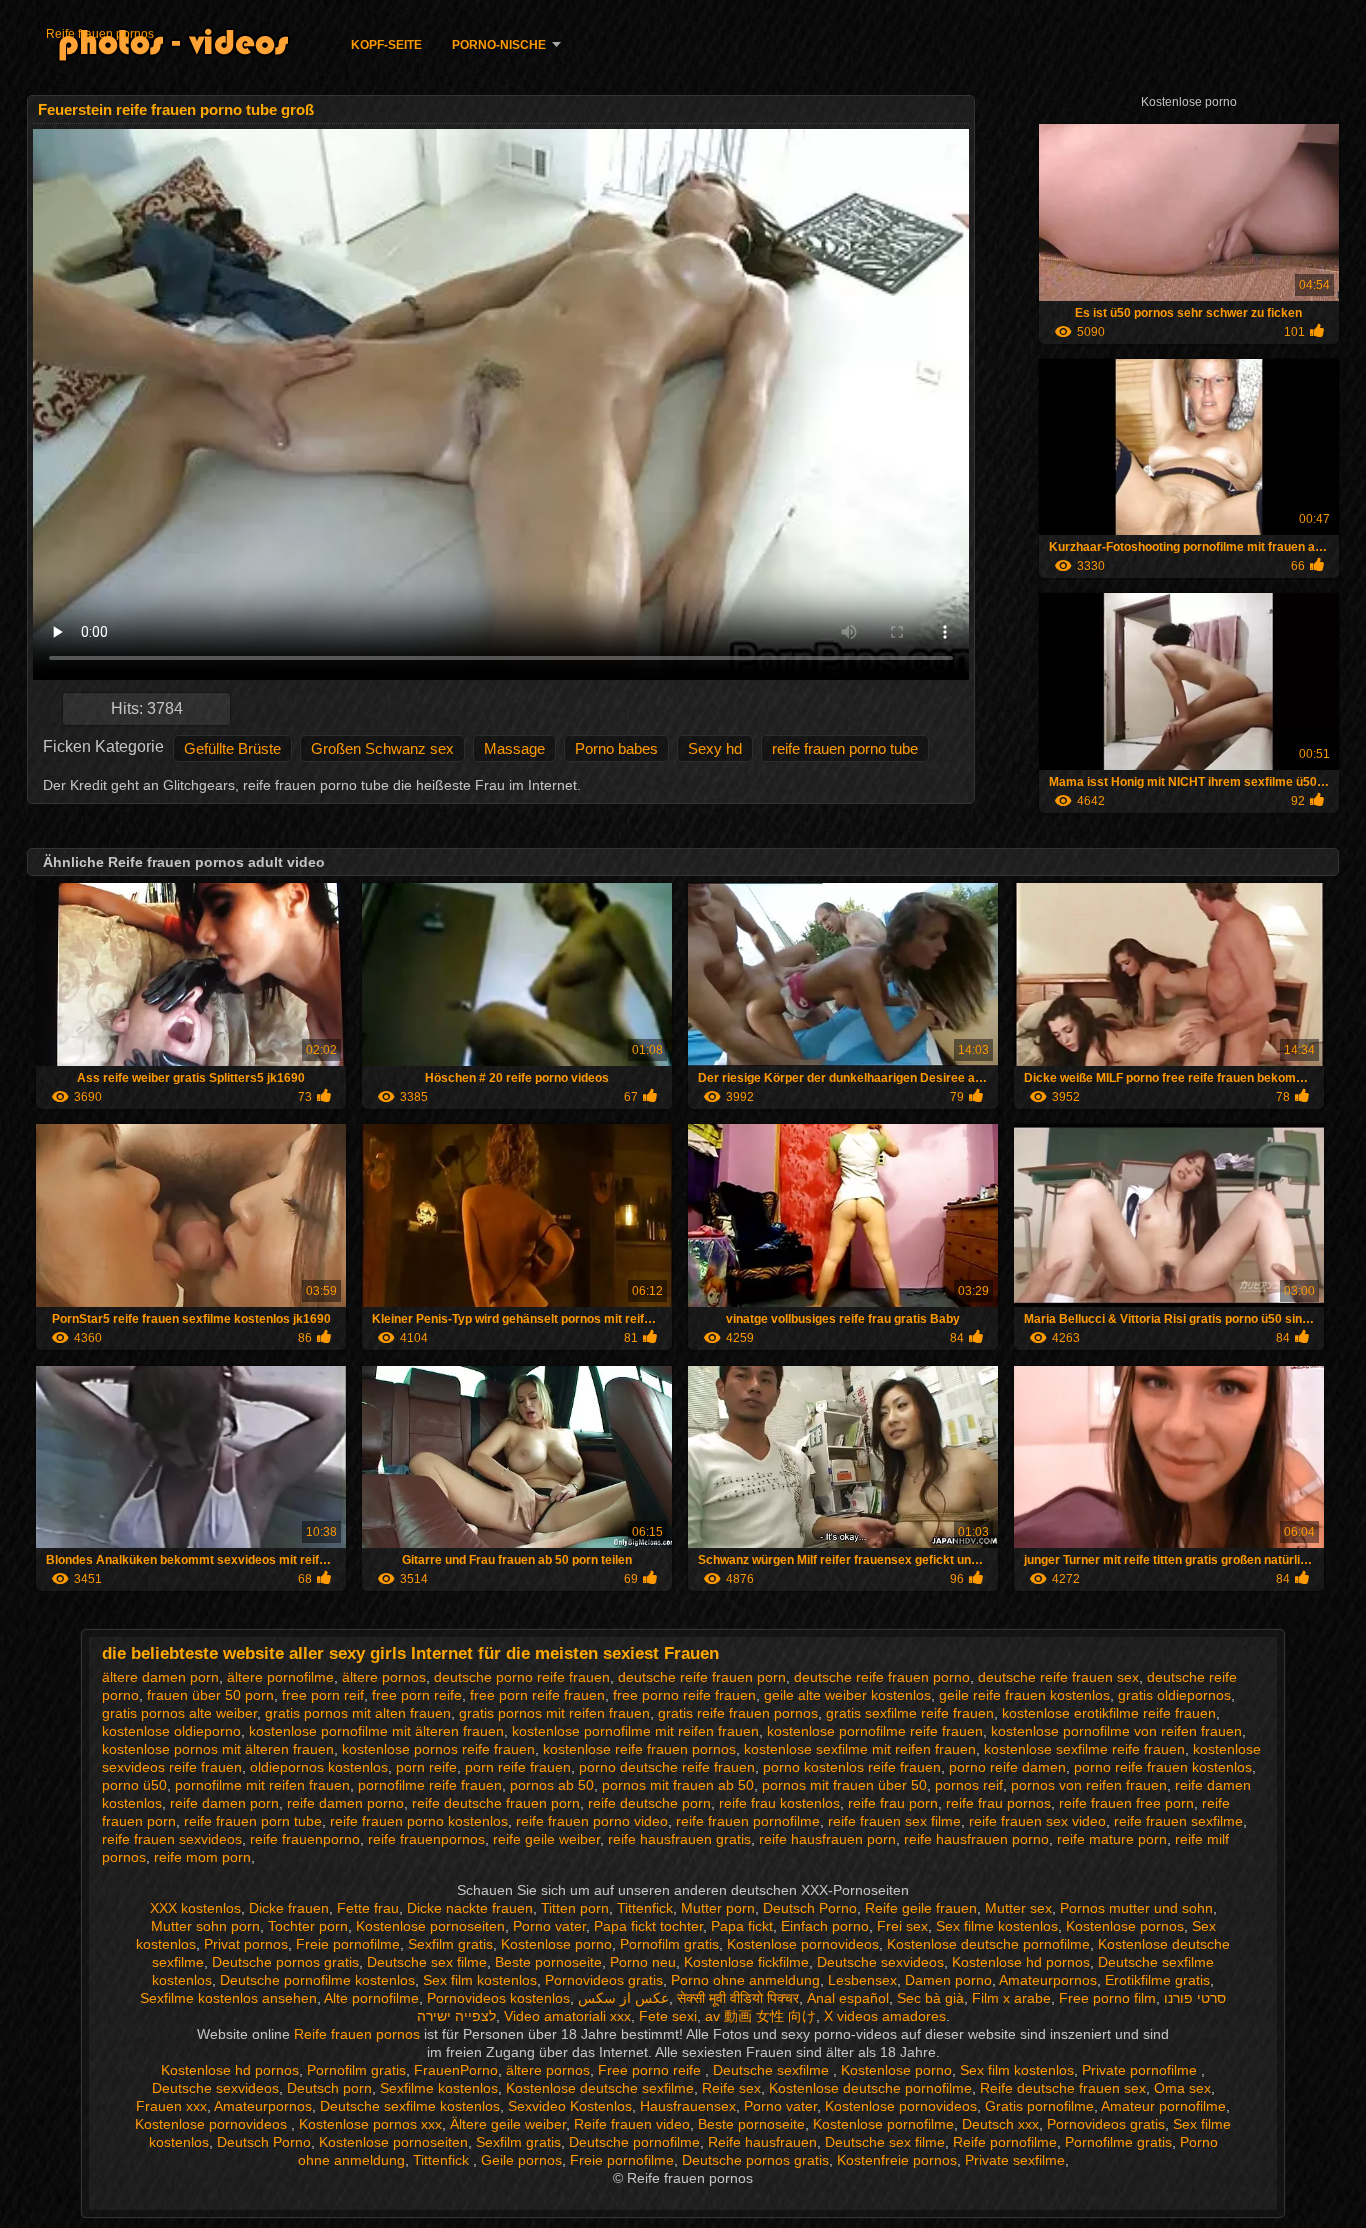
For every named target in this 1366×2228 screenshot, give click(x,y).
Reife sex (731, 2088)
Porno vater (549, 1926)
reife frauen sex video (1037, 1821)
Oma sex (1182, 2088)
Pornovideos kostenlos (498, 1998)
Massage (514, 748)
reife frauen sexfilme (1178, 1821)
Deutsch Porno (810, 1908)
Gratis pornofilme (1039, 2106)
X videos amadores (885, 2016)
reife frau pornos (998, 1803)
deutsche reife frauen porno (882, 1677)
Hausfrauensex (688, 2106)
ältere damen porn (160, 1677)
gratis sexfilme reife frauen (910, 1713)
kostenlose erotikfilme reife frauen (1109, 1713)
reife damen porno (345, 1803)
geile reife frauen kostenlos (1024, 1695)
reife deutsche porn (649, 1803)
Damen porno (948, 1980)
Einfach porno (825, 1926)
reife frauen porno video (592, 1821)
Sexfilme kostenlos (439, 2088)
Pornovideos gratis (604, 1980)
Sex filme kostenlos (997, 1926)
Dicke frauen (289, 1908)
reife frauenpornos (426, 1839)
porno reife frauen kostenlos (1163, 1767)
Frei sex (902, 1926)
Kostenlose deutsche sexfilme (600, 2088)
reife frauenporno (305, 1839)
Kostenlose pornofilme (883, 2124)
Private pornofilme (1141, 2070)
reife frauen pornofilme (748, 1821)
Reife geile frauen (921, 1908)
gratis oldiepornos (1174, 1695)
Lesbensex (862, 1980)
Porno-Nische (499, 45)
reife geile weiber (546, 1839)
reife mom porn (202, 1857)
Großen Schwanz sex (382, 748)
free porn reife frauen (537, 1695)
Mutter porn (718, 1908)
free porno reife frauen (684, 1695)
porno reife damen (1007, 1767)
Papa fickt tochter (648, 1926)
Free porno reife (651, 2070)
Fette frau (368, 1908)
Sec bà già (930, 1998)
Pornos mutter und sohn (1136, 1908)
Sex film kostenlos (480, 1980)
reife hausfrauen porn (827, 1839)
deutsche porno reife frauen (522, 1677)
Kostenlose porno (556, 1944)
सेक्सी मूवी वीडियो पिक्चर (738, 1998)
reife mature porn (1112, 1839)
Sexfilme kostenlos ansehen (228, 1998)
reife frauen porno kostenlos (419, 1821)
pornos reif (969, 1785)
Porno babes (616, 748)
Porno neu (643, 1962)
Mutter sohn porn (205, 1926)
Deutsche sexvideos (880, 1962)
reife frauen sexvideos (172, 1839)
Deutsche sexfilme (773, 2070)
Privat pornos (246, 1944)
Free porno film (1107, 1998)
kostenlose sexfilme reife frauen (1084, 1749)
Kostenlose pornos (1125, 1926)
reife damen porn (224, 1803)
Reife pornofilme (1005, 2142)
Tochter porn (308, 1926)
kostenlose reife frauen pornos (639, 1749)
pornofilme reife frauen (430, 1785)
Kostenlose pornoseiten (430, 1926)
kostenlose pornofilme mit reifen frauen (635, 1731)
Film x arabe (1011, 1998)
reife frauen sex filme (894, 1821)
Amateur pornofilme (1163, 2106)
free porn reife (417, 1695)
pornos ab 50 (552, 1785)
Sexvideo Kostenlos (570, 2106)
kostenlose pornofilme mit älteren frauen (376, 1731)
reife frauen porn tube (253, 1821)
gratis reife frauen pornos (738, 1713)
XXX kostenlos (195, 1908)
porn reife (426, 1767)
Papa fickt (742, 1926)
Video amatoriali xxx (567, 2016)
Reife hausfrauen (762, 2142)
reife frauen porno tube (845, 748)
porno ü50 (134, 1785)
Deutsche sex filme (427, 1962)
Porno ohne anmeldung (745, 1980)
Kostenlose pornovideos (803, 1944)
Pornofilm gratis (669, 1944)
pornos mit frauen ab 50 (678, 1785)
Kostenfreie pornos (897, 2160)
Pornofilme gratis (1118, 2142)
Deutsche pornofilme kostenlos (317, 1980)
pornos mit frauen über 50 (844, 1785)
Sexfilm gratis (450, 1944)
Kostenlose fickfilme (746, 1962)
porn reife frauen (518, 1767)
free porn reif (323, 1695)
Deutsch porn (329, 2088)
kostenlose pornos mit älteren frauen (218, 1749)
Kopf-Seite (386, 45)
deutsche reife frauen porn (702, 1677)
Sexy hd (715, 748)
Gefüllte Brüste (232, 748)
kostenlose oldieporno (171, 1731)
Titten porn (575, 1908)
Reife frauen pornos (100, 34)
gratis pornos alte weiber (179, 1713)
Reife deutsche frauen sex (1063, 2088)
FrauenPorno (456, 2070)
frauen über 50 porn (210, 1695)
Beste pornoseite (548, 1962)
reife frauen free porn (1126, 1803)
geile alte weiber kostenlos (847, 1695)
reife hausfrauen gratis (679, 1839)
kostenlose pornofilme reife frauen (875, 1731)
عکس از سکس (623, 1998)
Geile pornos (521, 2160)
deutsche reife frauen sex (1058, 1677)
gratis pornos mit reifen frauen (554, 1713)
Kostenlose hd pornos (1021, 1962)
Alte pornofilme (371, 1998)
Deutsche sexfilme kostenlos (410, 2106)
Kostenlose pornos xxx (370, 2124)
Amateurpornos (1048, 1980)
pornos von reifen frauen (1089, 1785)
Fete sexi (668, 2016)
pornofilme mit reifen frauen (262, 1785)
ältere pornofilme (280, 1677)
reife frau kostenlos (779, 1803)
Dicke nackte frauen (470, 1908)
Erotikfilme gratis (1157, 1980)
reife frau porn (893, 1803)
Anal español (848, 1998)
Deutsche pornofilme (634, 2142)
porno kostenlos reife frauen (852, 1767)
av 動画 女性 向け (760, 2016)
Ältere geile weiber (508, 2124)
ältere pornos (384, 1677)
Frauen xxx (171, 2106)
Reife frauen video (632, 2124)
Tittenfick (645, 1908)
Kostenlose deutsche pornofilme (988, 1944)
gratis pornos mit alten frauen (358, 1713)
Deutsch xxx (1000, 2124)
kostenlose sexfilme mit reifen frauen (860, 1749)
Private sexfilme (1015, 2160)
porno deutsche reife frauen (667, 1767)
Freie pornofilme (348, 1944)
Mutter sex (1018, 1908)
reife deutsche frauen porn (496, 1803)
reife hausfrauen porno (976, 1839)
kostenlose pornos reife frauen (438, 1749)
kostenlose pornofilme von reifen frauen (1116, 1731)
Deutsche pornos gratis (285, 1962)
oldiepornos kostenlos (319, 1767)
